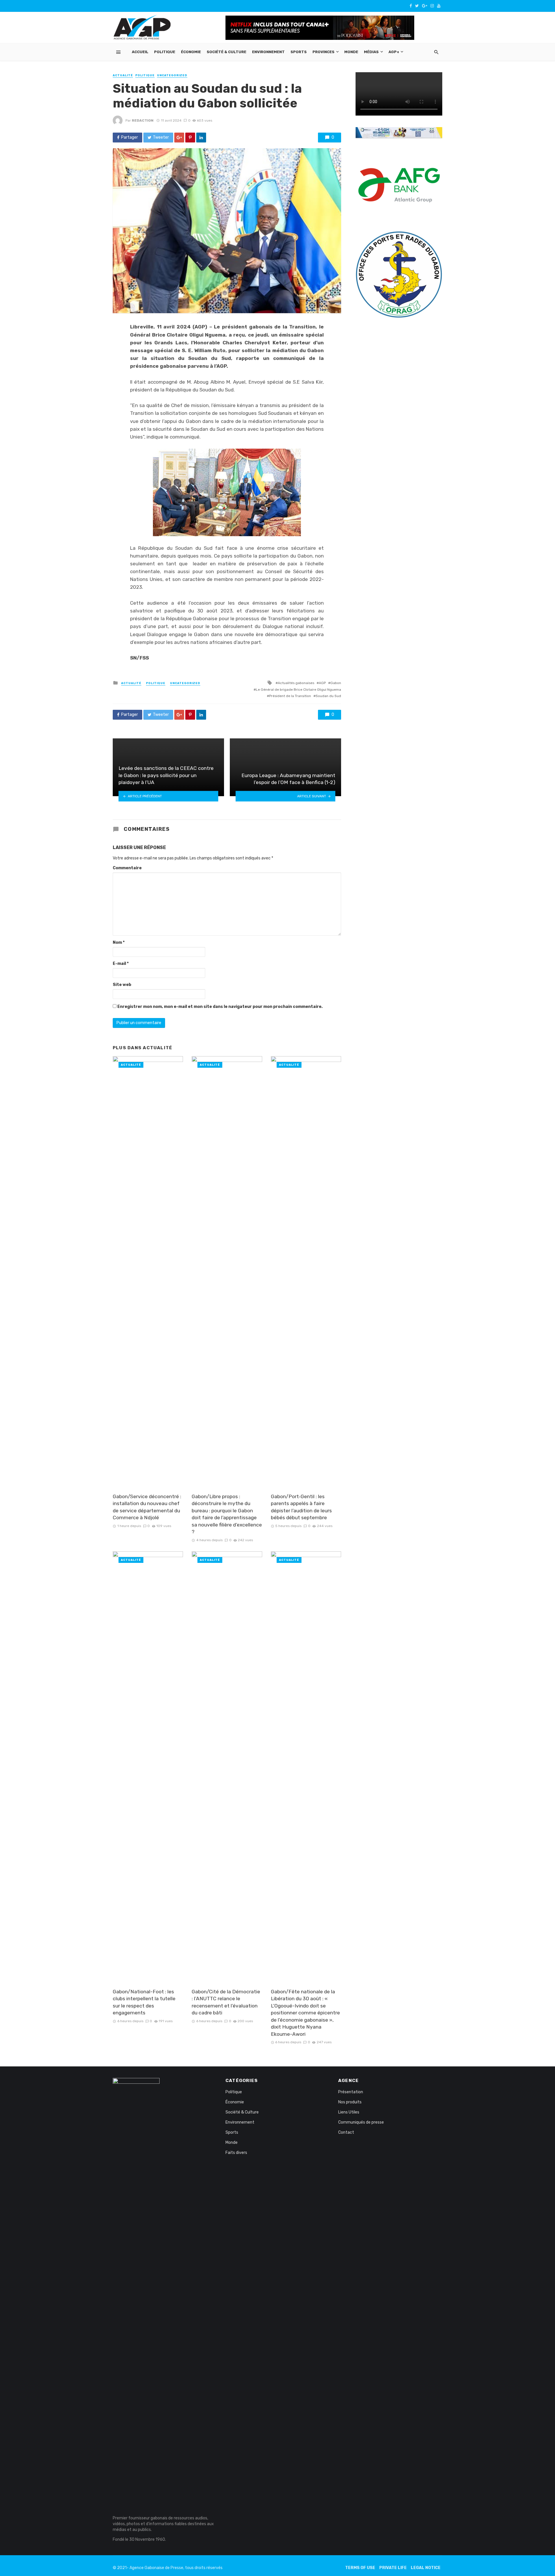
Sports (299, 52)
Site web (122, 985)
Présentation (351, 2092)
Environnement (268, 52)
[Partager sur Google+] (179, 138)
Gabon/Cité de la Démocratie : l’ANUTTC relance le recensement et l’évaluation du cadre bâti (226, 2002)
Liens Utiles (349, 2112)
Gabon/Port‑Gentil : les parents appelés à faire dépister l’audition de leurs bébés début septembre (301, 1507)
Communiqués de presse (361, 2122)
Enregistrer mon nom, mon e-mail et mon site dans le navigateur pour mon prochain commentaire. (220, 1007)
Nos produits (350, 2102)
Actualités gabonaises (296, 683)
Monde (351, 52)
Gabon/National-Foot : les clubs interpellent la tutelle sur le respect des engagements (144, 2002)
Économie (191, 52)
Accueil (140, 52)
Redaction (143, 120)
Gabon (336, 683)
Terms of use (360, 2568)
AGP (322, 683)
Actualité (123, 75)
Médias (371, 52)
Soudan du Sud (328, 696)
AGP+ (394, 52)
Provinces (323, 52)
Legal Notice (426, 2568)
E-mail (121, 964)
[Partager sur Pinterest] (190, 138)
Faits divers (236, 2153)
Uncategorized (172, 75)
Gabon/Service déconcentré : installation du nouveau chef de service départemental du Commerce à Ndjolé (147, 1507)
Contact (346, 2132)
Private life (393, 2568)
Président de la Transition (290, 696)
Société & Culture (226, 52)
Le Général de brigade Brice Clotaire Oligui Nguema (298, 690)
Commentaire (127, 868)
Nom (119, 942)
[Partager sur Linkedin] (201, 138)
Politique (165, 52)
